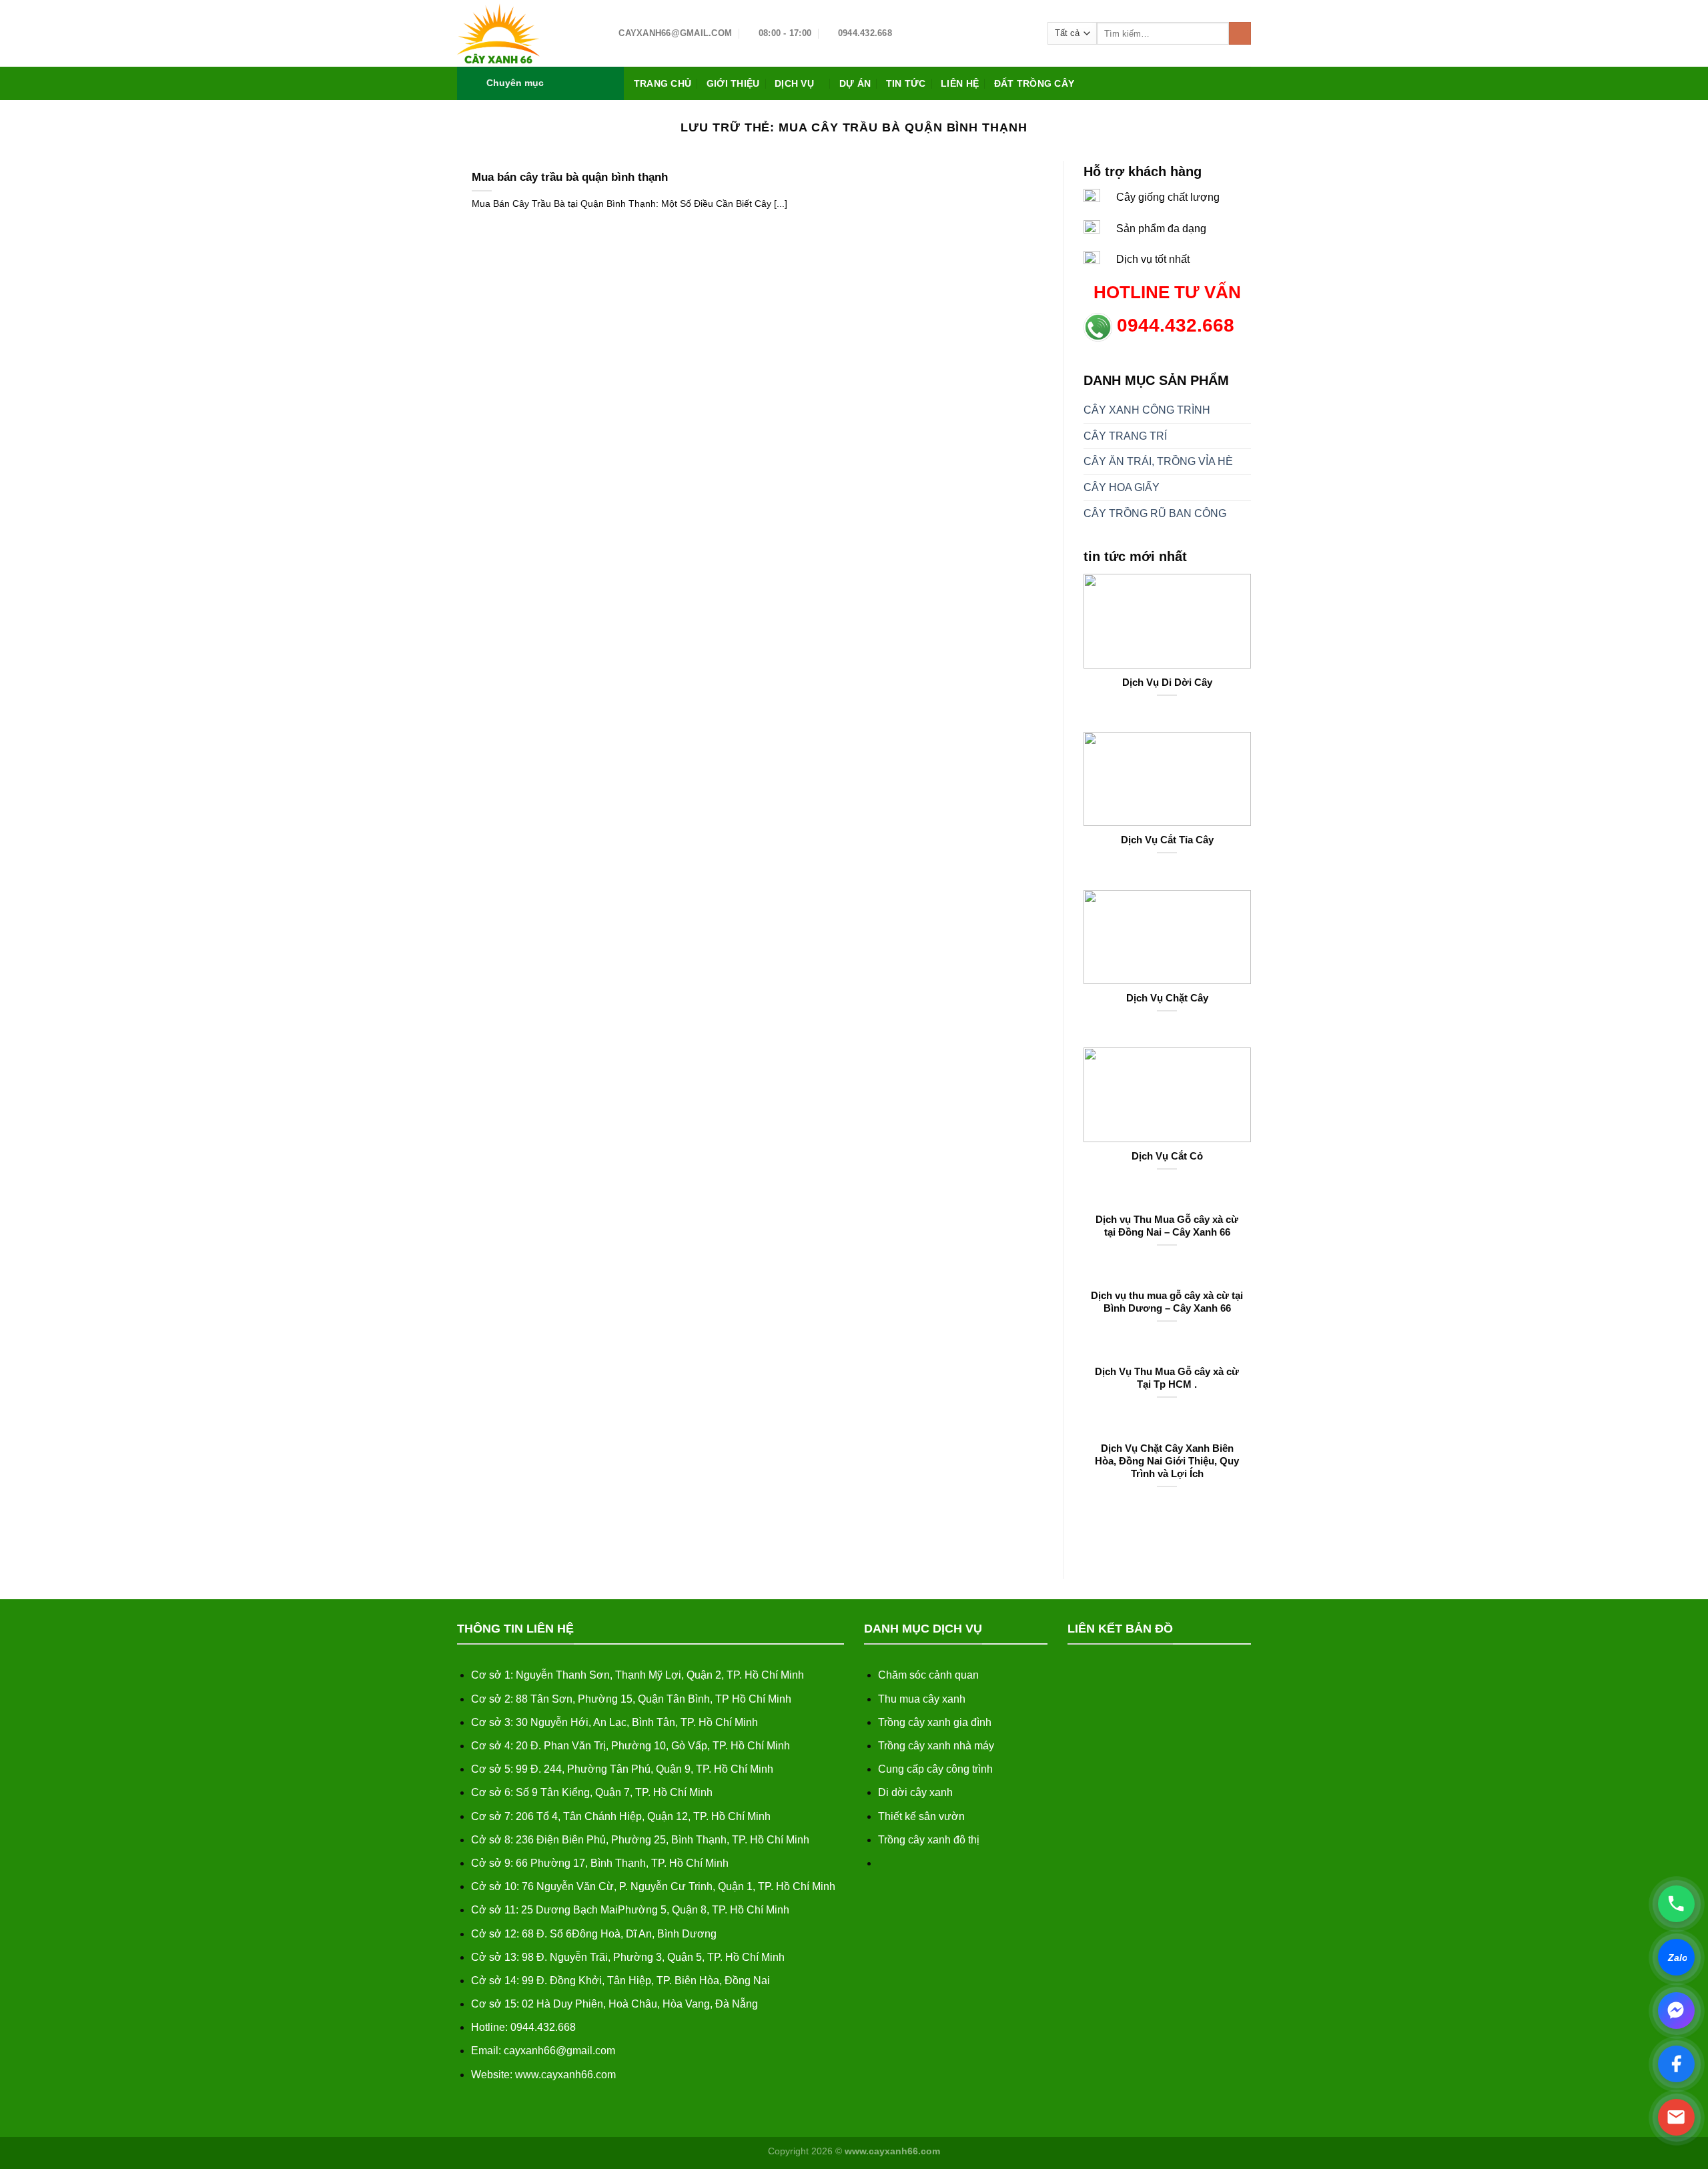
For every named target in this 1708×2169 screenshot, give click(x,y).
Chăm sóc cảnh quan (928, 1675)
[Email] (1676, 2117)
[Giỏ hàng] (1244, 83)
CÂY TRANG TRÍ (1125, 436)
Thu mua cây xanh (922, 1699)
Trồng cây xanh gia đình (935, 1722)
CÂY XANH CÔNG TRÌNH (1147, 410)
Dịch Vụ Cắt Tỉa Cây (1167, 840)
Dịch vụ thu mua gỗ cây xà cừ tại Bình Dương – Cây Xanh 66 (1167, 1302)
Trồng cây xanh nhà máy (936, 1746)
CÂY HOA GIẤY (1122, 487)
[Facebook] (1676, 2064)
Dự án (855, 83)
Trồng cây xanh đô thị (929, 1840)
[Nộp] (1240, 33)
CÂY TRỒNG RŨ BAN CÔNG (1155, 513)
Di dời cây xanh (915, 1792)
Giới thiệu (733, 83)
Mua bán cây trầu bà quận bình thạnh (570, 177)
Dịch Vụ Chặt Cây (1167, 998)
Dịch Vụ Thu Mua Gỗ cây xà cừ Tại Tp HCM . (1167, 1378)
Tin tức (906, 83)
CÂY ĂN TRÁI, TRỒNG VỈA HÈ (1158, 461)
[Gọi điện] (1676, 1904)
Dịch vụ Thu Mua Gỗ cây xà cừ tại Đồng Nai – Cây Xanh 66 (1167, 1226)
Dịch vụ (794, 83)
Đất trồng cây (1034, 83)
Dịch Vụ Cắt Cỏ (1167, 1156)
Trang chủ (663, 83)
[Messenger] (1676, 2011)
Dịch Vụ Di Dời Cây (1167, 683)
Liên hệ (960, 83)
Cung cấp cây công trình (935, 1769)
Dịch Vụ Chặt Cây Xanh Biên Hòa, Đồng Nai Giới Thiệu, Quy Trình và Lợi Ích (1167, 1461)
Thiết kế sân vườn (921, 1816)
